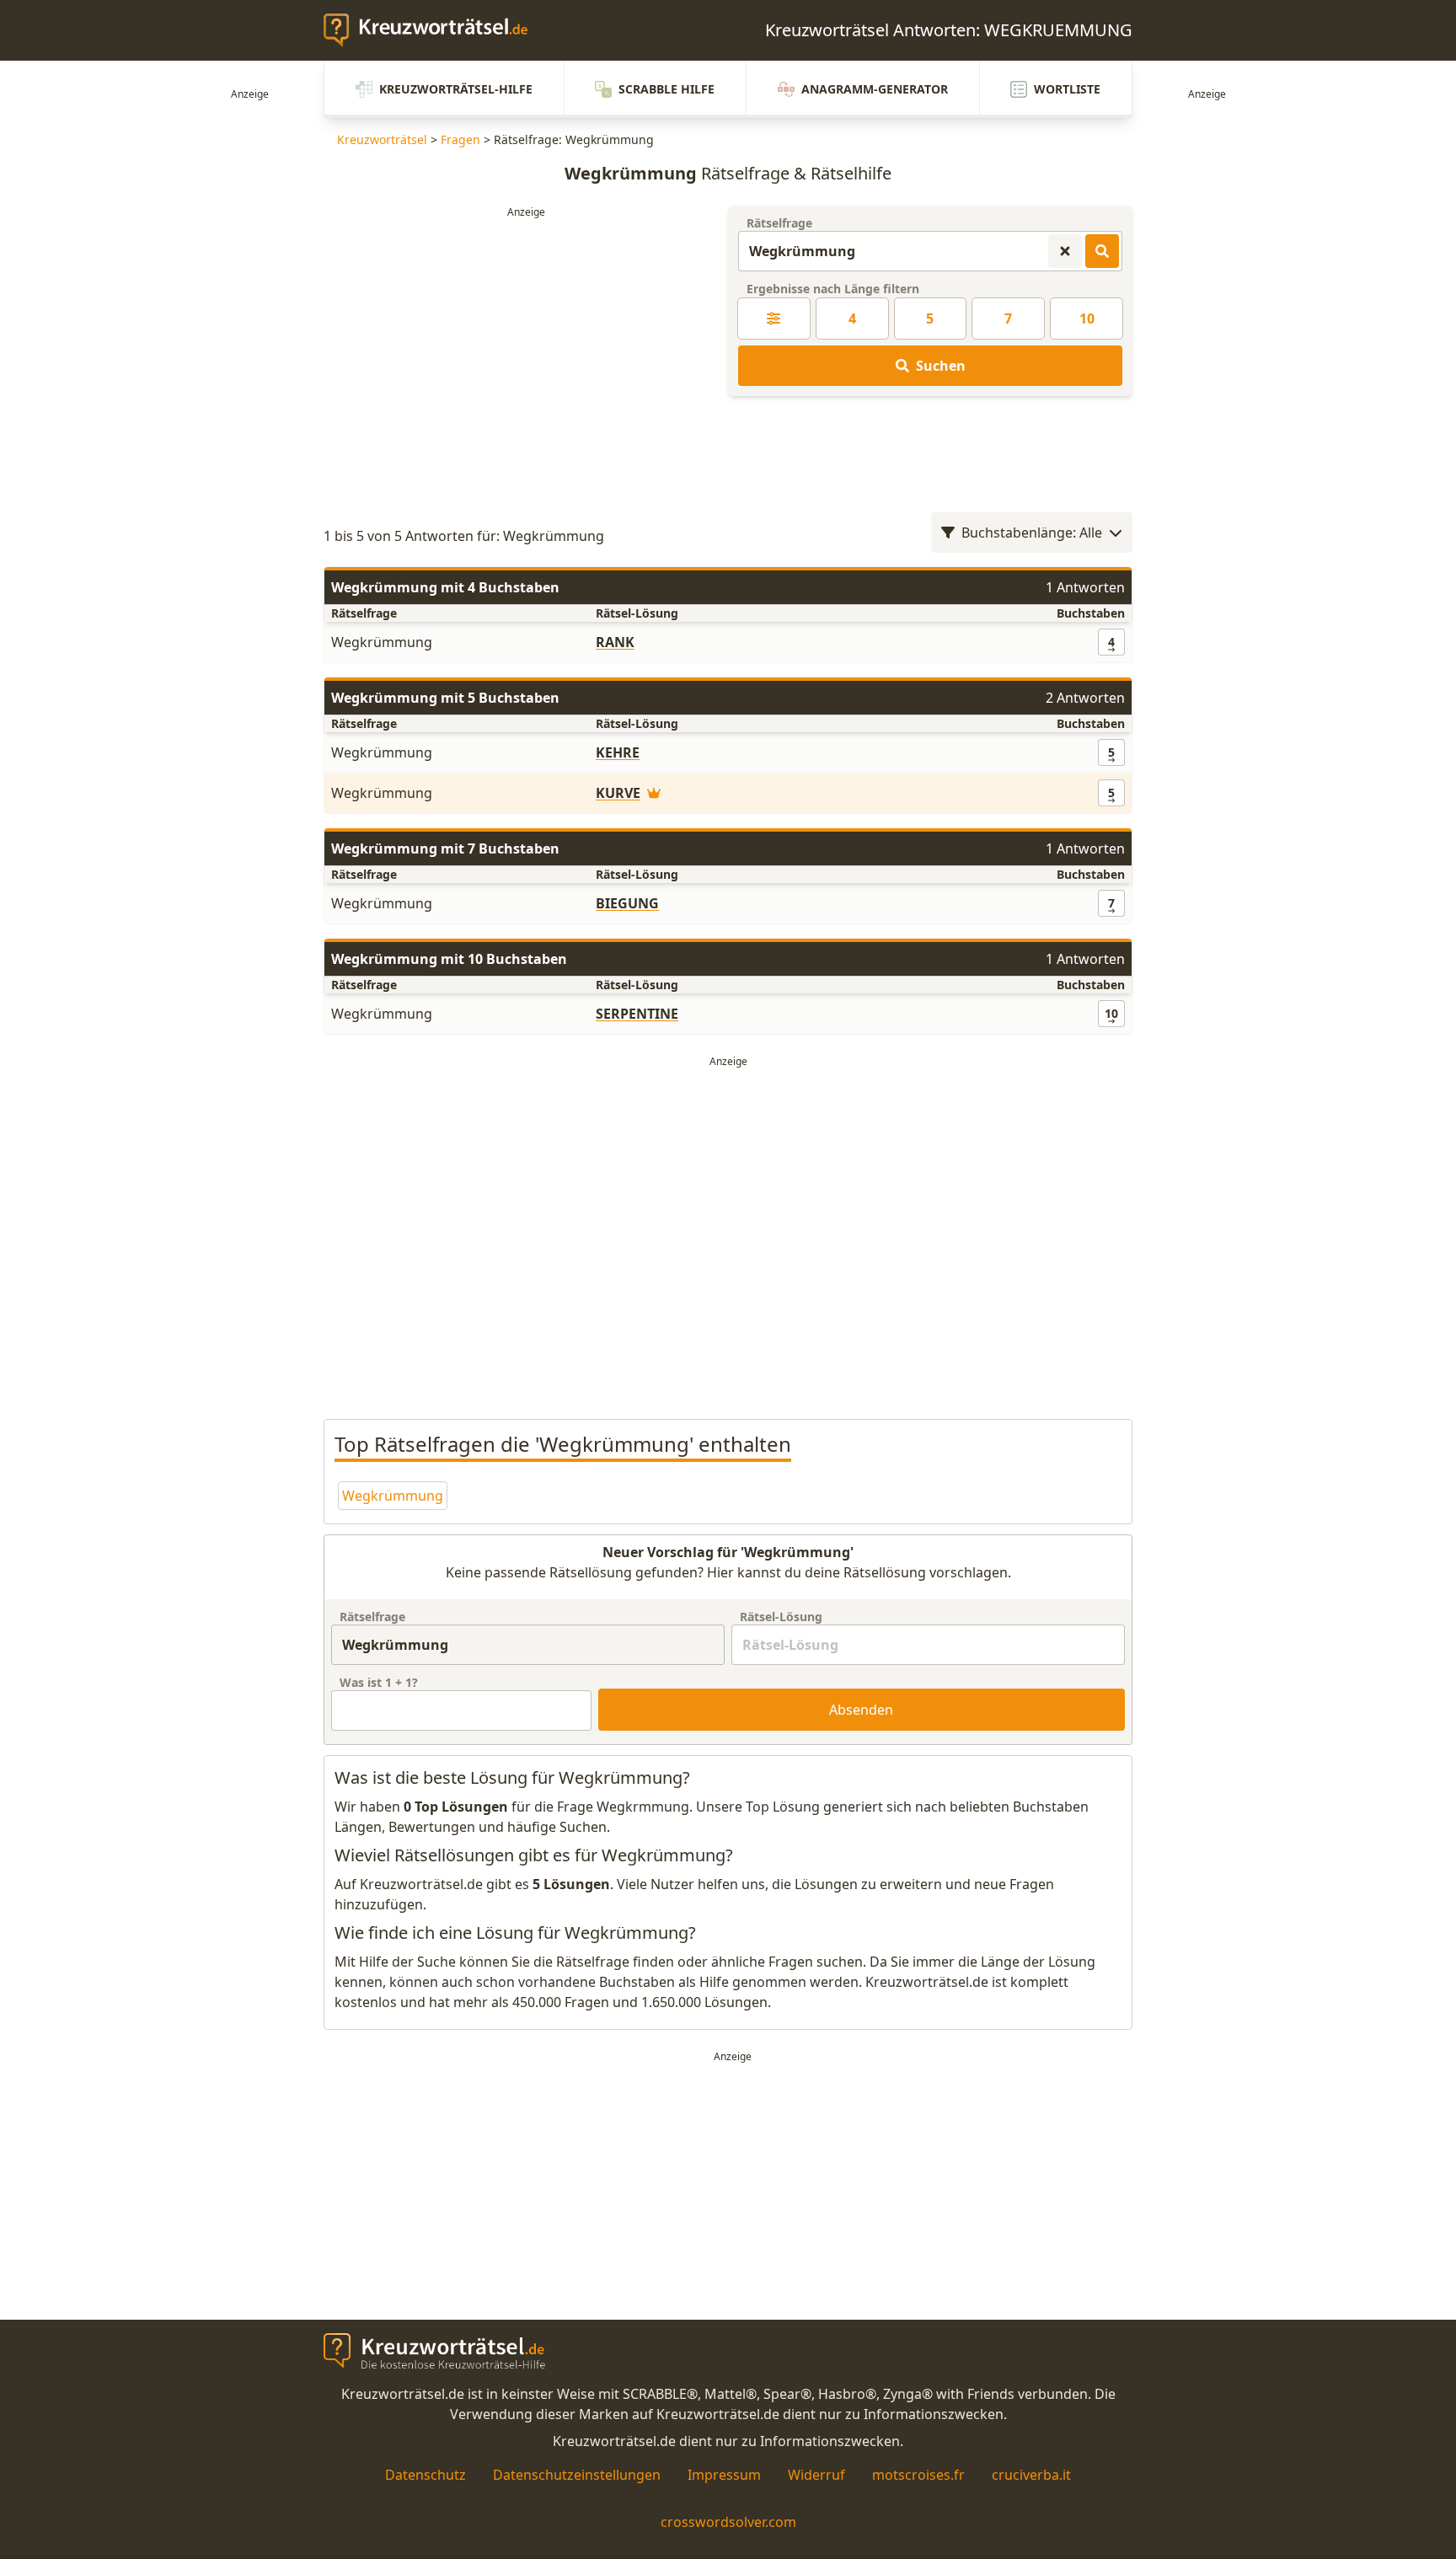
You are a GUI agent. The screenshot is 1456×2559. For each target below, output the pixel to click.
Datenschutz (426, 2475)
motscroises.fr (918, 2475)
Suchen (941, 366)
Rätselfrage (779, 223)
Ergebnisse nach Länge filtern (833, 289)
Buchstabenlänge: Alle (1032, 533)
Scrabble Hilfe (666, 89)
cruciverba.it (1031, 2475)
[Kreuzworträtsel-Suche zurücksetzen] (1065, 251)
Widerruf (816, 2475)
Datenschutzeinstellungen (577, 2475)
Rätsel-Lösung (781, 1617)
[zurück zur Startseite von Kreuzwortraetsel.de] (434, 30)
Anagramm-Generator (875, 89)
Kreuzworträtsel (382, 139)
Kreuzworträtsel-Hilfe (456, 89)
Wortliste (1067, 89)
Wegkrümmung (393, 1496)
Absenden (861, 1710)
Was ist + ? (379, 1682)
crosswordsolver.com (728, 2522)
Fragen (460, 139)
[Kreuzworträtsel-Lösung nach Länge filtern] (774, 319)
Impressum (724, 2475)
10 (1087, 319)
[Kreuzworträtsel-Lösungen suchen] (1102, 251)
